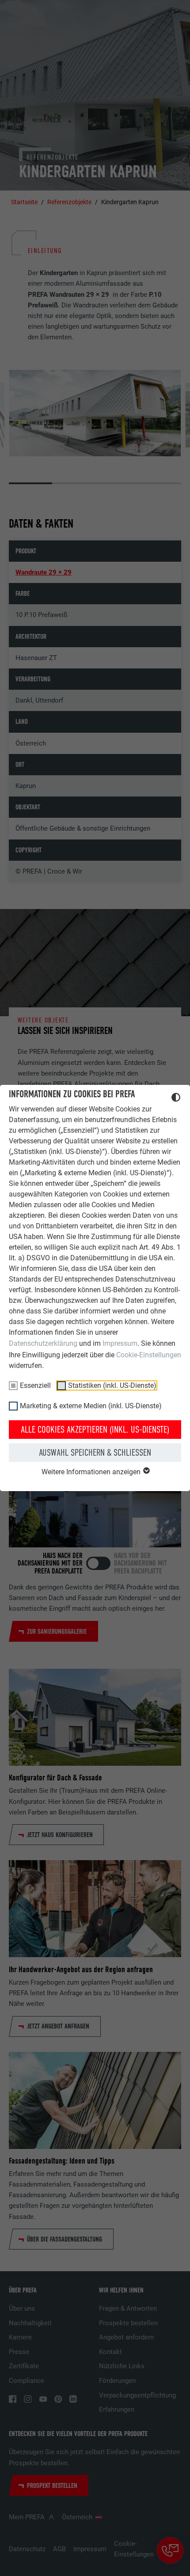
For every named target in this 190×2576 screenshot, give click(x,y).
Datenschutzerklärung (43, 1343)
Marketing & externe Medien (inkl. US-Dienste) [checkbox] (91, 1406)
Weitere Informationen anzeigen (92, 1472)
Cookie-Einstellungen (149, 1355)
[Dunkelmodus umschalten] (176, 1099)
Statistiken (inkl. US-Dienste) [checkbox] (112, 1385)
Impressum (120, 1343)
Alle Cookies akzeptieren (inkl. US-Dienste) (95, 1430)
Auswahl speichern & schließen (95, 1453)
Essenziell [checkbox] (35, 1385)
